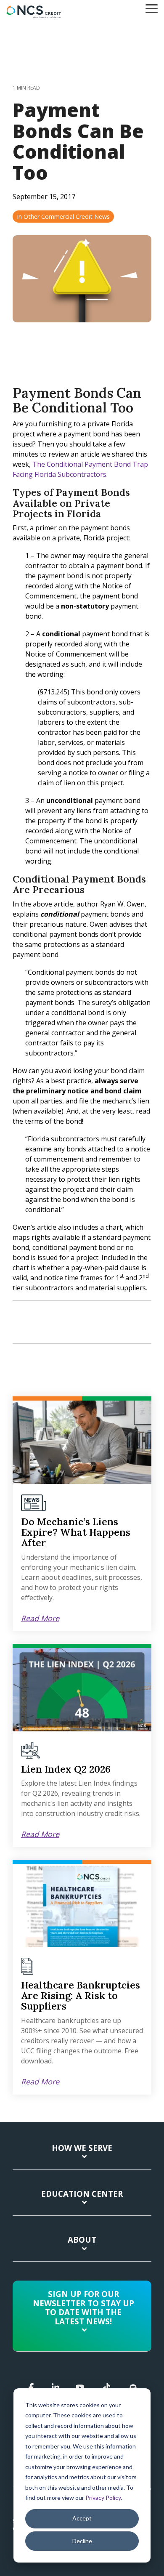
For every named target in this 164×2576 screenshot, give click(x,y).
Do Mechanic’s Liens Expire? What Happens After (76, 1532)
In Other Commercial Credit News (63, 217)
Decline (82, 2541)
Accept (82, 2518)
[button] (152, 8)
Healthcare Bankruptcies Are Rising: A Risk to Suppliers (81, 1996)
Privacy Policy (103, 2498)
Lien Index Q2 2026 (66, 1769)
